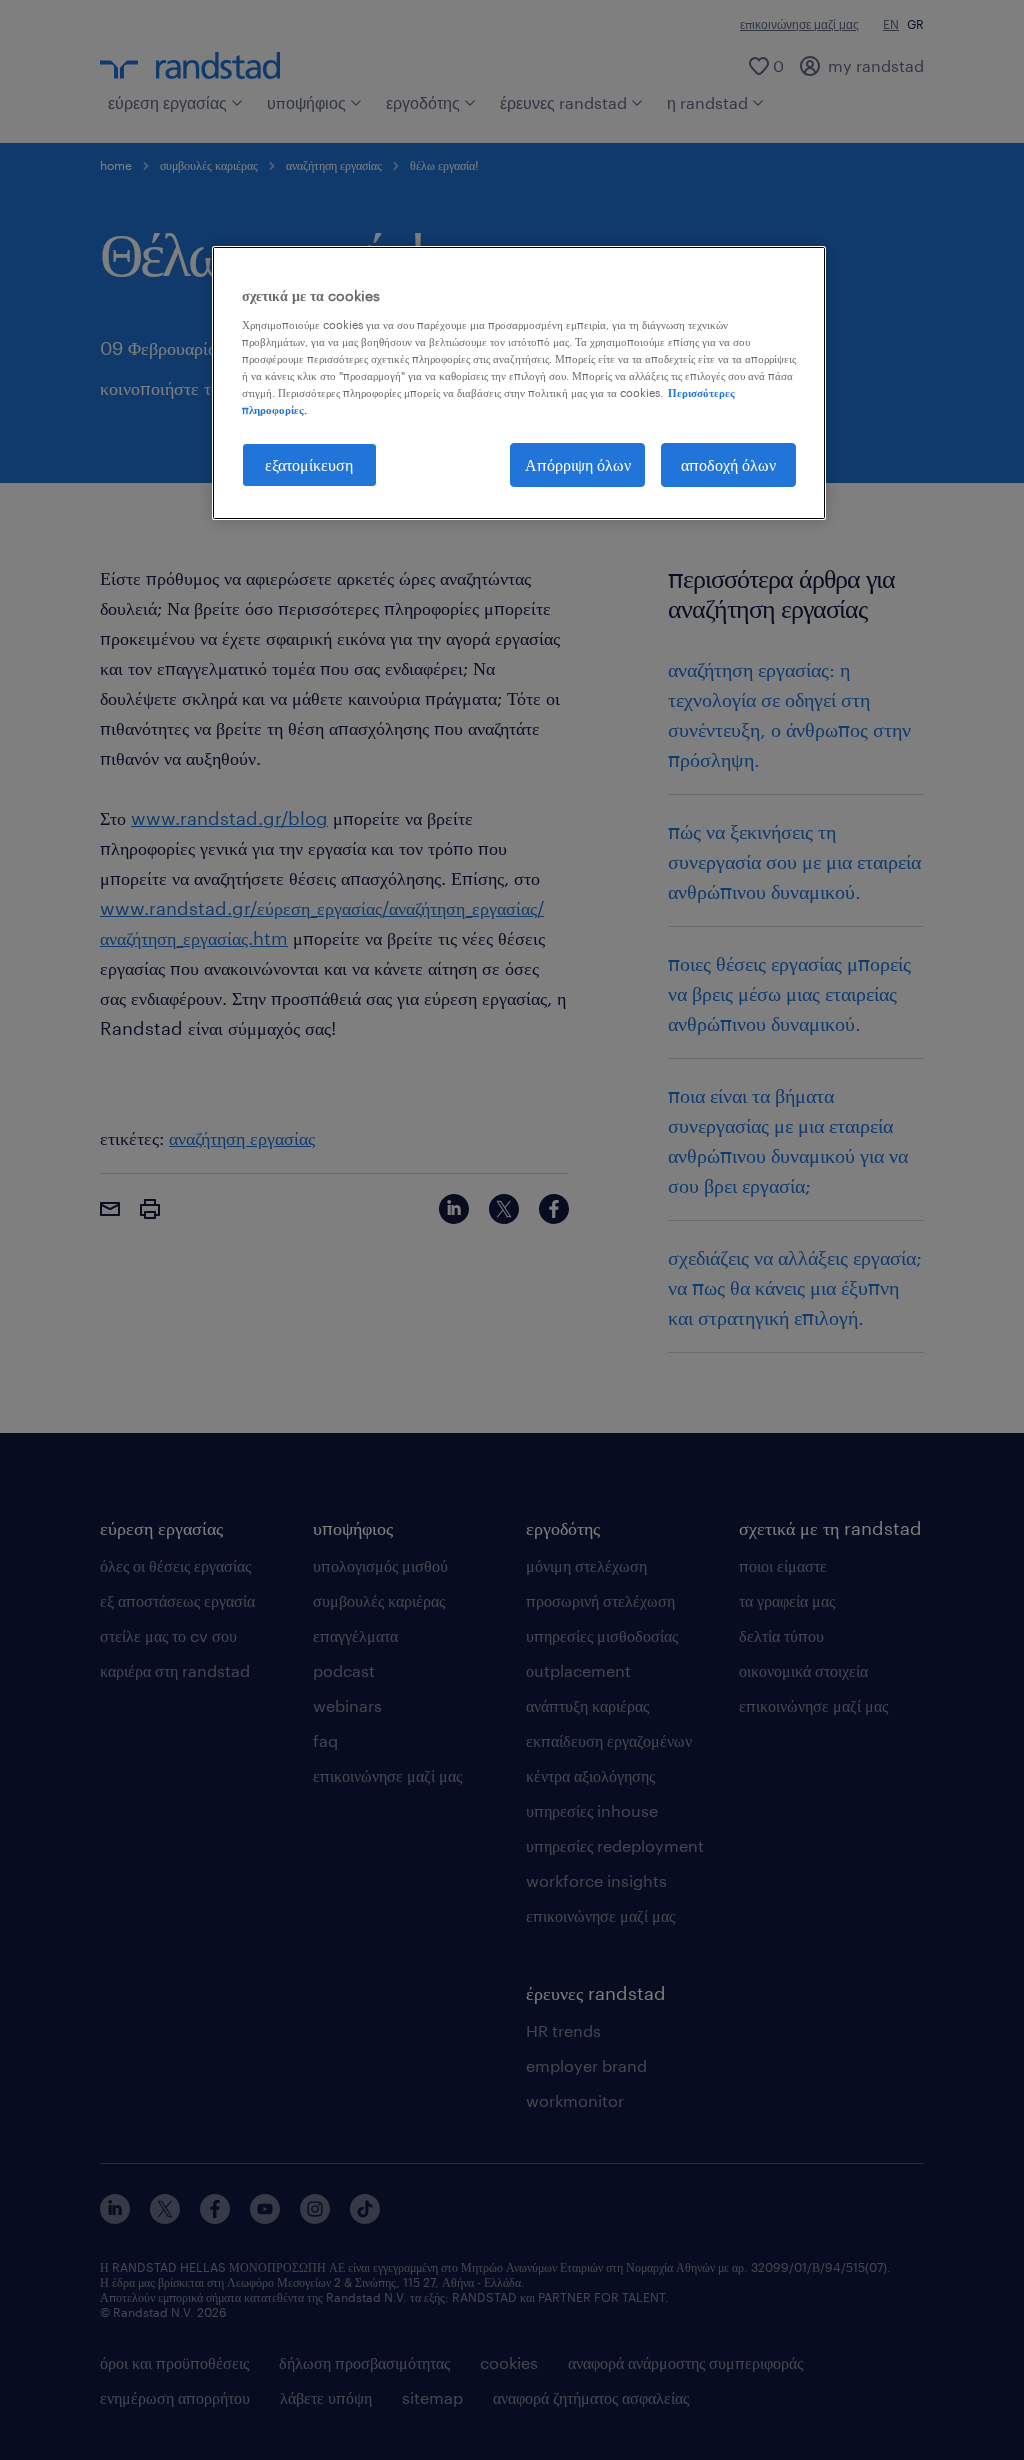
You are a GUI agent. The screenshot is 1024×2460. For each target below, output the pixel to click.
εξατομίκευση (309, 464)
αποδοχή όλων (728, 464)
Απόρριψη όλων (578, 464)
